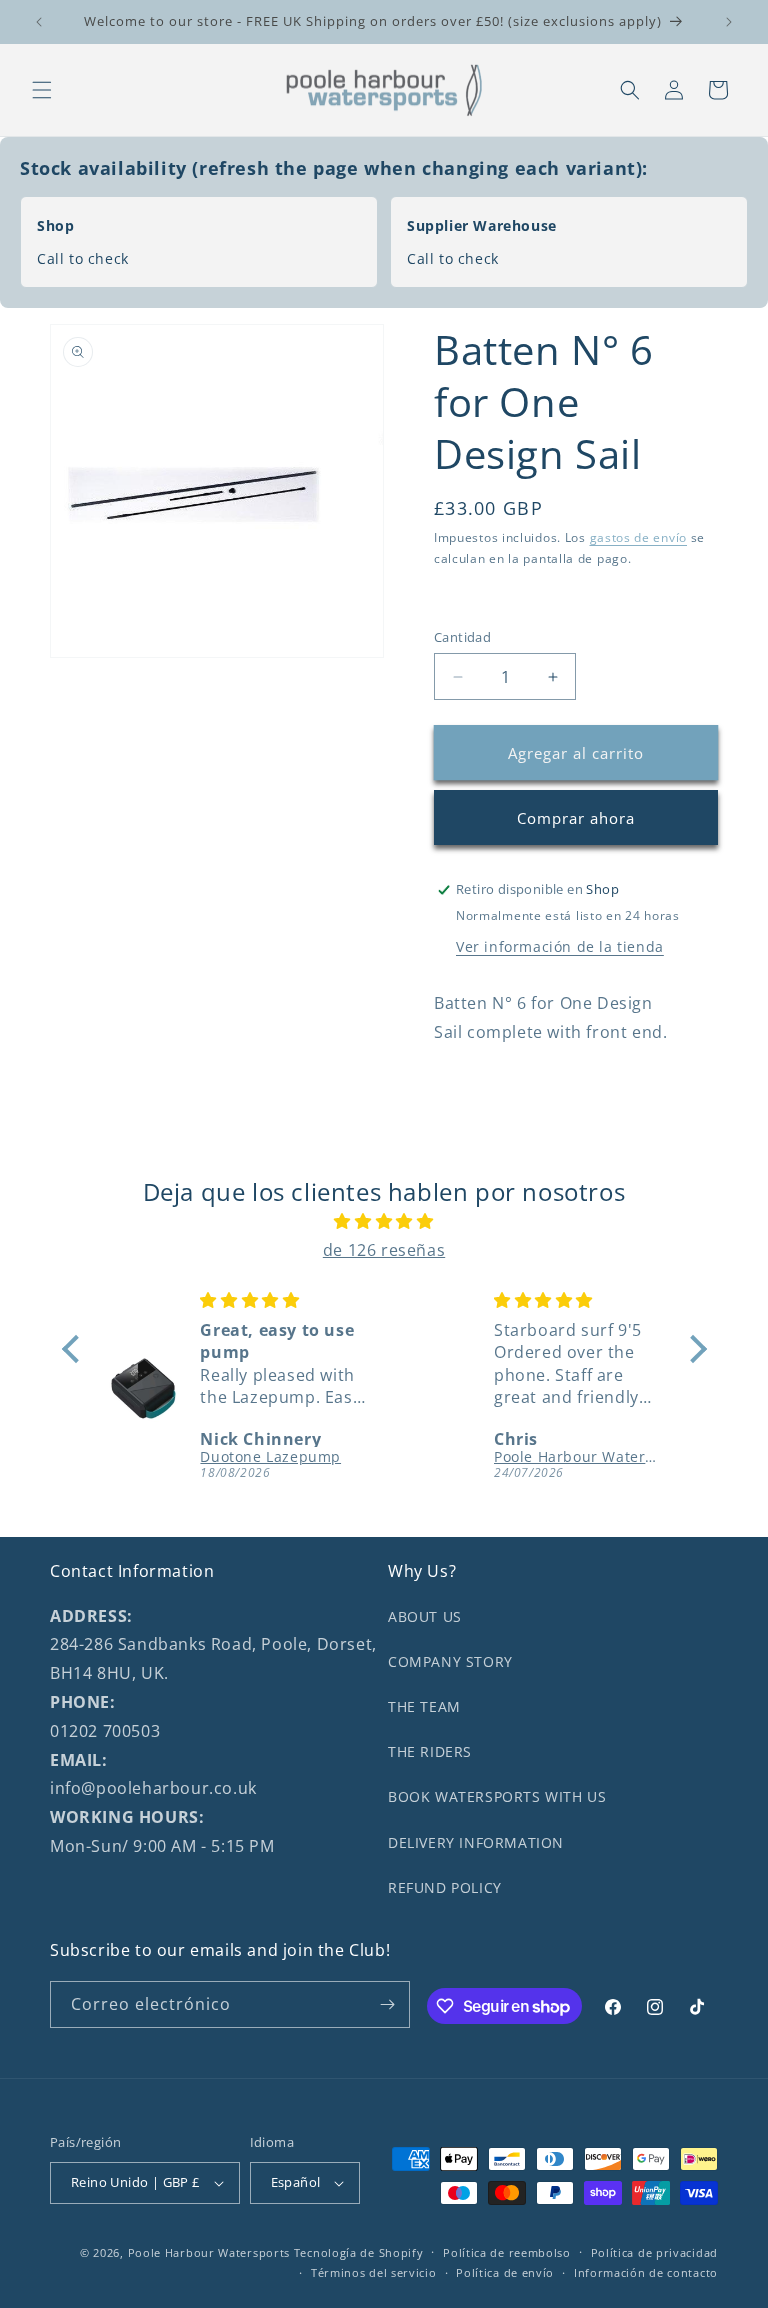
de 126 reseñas (384, 1250)
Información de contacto (646, 2272)
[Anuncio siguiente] (729, 22)
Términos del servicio (374, 2272)
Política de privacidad (654, 2252)
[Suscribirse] (387, 2004)
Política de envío (505, 2272)
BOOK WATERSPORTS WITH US (497, 1796)
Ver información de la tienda (560, 946)
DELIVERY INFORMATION (476, 1842)
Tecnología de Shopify (359, 2252)
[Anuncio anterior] (39, 22)
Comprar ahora (576, 818)
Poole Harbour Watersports (209, 2252)
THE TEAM (424, 1706)
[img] (384, 1221)
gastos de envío (639, 537)
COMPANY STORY (450, 1661)
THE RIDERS (430, 1751)
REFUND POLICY (445, 1887)
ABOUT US (425, 1616)
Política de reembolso (507, 2252)
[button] (42, 90)
